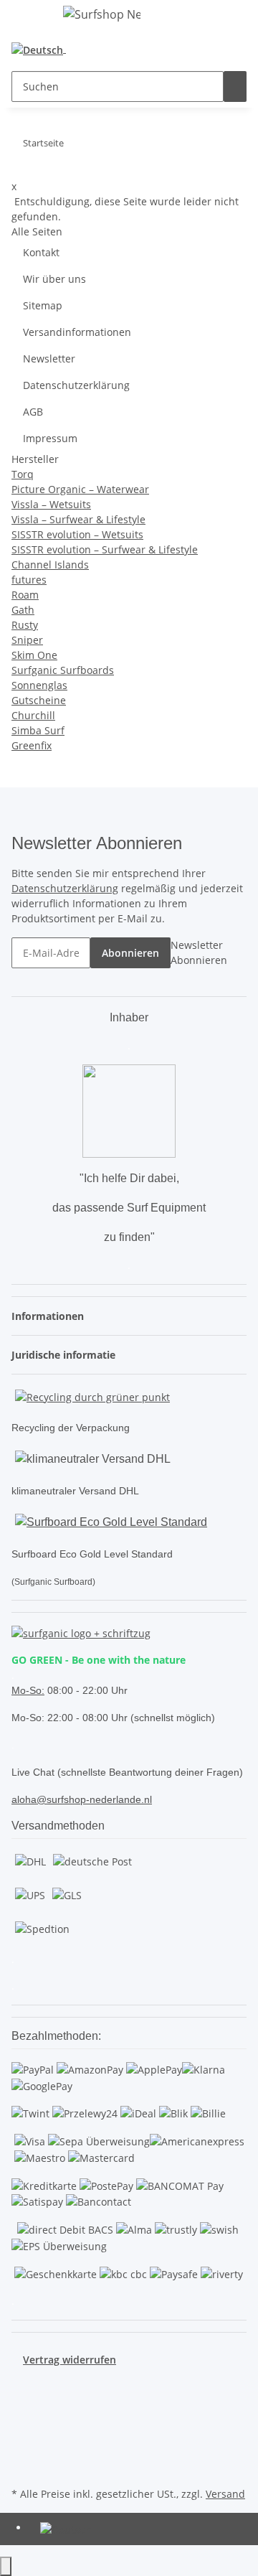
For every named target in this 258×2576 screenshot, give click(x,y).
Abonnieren (130, 953)
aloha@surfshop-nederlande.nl (82, 1799)
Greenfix (32, 745)
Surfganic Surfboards (63, 670)
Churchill (33, 715)
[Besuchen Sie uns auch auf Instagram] (23, 2434)
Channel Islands (50, 565)
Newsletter (49, 359)
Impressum (50, 438)
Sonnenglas (39, 685)
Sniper (27, 640)
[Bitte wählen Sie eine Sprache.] (42, 49)
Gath (23, 610)
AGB (33, 412)
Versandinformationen (77, 332)
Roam (25, 595)
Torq (23, 474)
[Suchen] (235, 86)
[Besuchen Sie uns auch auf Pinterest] (23, 2417)
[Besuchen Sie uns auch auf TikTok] (23, 2450)
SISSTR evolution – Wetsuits (77, 534)
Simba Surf (38, 730)
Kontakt (41, 252)
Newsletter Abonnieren (199, 952)
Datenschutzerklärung (76, 385)
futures (29, 580)
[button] (91, 49)
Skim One (34, 655)
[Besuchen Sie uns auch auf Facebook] (23, 2384)
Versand (225, 2494)
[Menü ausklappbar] (29, 17)
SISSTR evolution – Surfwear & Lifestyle (105, 549)
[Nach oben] (6, 2566)
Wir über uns (54, 279)
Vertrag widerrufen (70, 2360)
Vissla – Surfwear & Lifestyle (78, 519)
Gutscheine (39, 700)
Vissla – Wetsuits (51, 504)
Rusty (25, 625)
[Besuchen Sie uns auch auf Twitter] (23, 2400)
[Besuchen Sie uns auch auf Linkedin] (23, 2467)
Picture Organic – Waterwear (80, 489)
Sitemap (43, 305)
